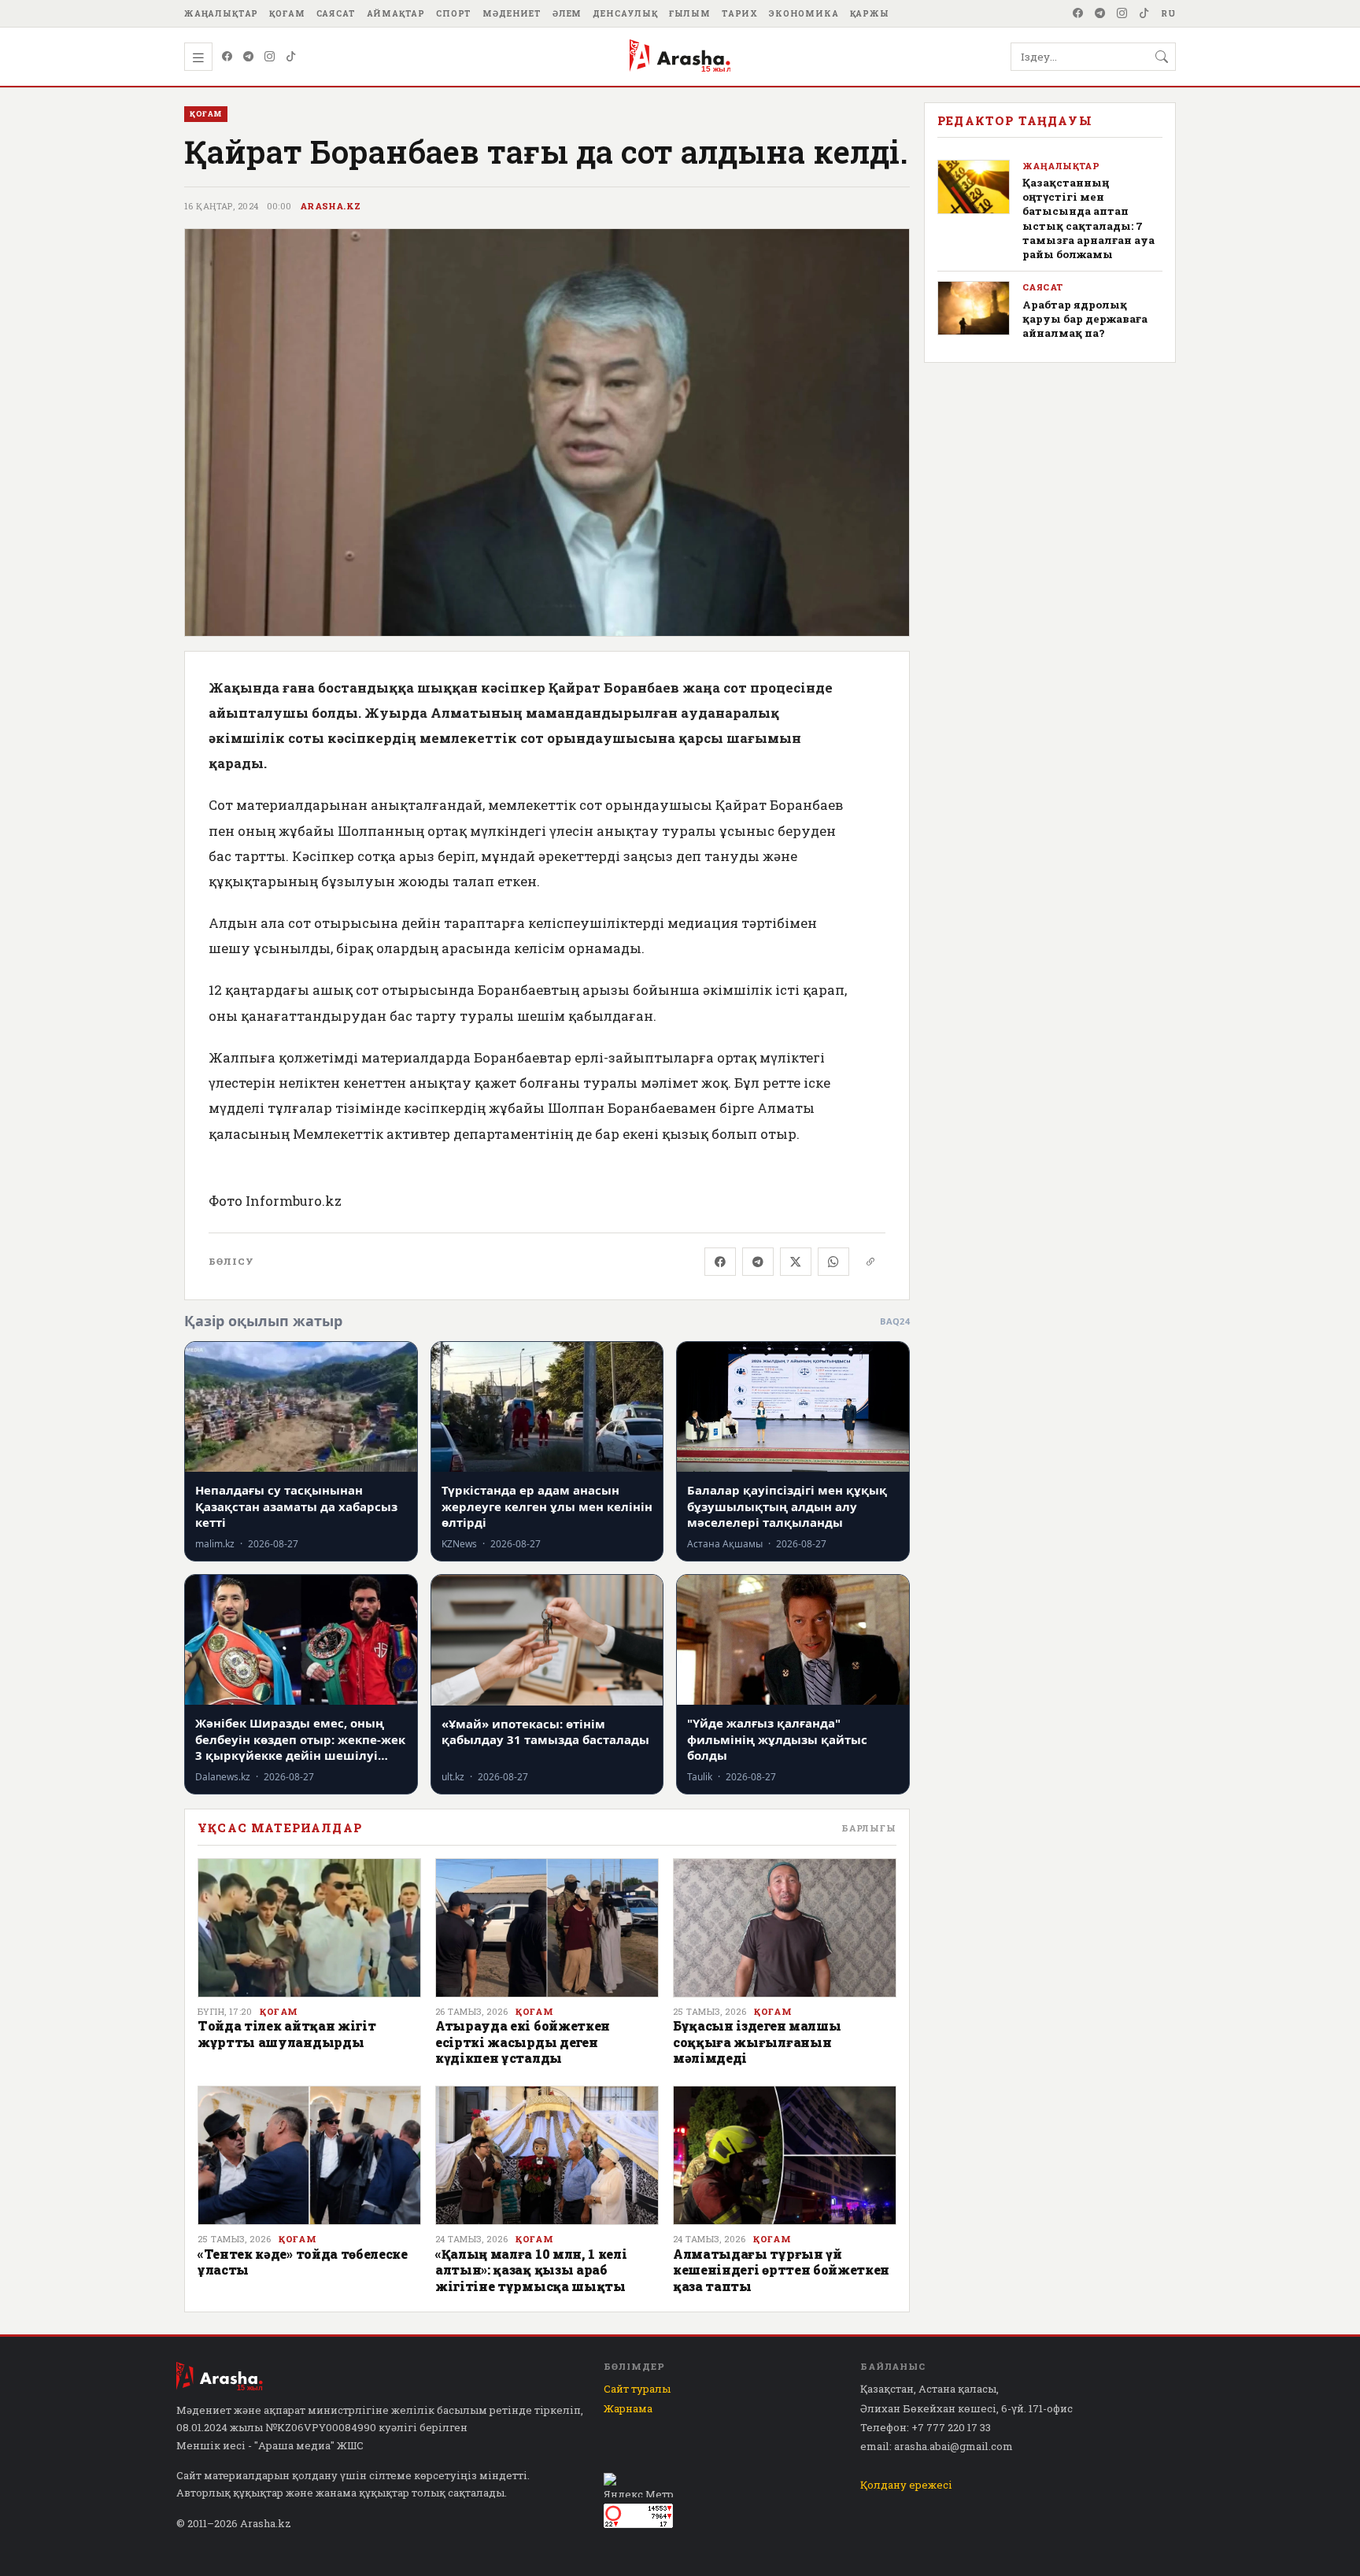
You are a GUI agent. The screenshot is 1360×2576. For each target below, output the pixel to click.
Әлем (567, 13)
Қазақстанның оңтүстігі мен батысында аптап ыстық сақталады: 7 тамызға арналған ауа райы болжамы (1088, 218)
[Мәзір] (198, 57)
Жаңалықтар (221, 13)
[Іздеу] (1162, 57)
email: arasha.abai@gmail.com (937, 2446)
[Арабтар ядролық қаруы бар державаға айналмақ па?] (974, 308)
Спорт (454, 13)
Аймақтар (396, 13)
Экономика (804, 13)
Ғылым (690, 13)
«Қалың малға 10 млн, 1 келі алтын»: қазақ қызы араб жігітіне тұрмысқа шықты (531, 2270)
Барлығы (869, 1828)
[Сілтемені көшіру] (870, 1262)
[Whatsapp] (833, 1262)
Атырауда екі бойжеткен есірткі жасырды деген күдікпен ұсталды (523, 2042)
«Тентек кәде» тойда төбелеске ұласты (303, 2262)
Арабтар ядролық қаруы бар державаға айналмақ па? (1085, 319)
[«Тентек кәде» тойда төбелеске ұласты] (309, 2156)
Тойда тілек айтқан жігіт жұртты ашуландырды (286, 2033)
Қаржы (870, 13)
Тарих (740, 13)
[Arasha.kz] (680, 57)
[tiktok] (1144, 13)
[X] (796, 1262)
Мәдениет (512, 13)
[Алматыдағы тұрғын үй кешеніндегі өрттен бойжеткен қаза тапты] (785, 2156)
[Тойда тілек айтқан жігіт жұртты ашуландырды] (309, 1928)
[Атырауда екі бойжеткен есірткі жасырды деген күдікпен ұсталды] (547, 1928)
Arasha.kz (331, 206)
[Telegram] (1100, 13)
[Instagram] (1122, 13)
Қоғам (287, 13)
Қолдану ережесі (906, 2485)
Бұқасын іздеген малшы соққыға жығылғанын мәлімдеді (757, 2042)
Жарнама (628, 2408)
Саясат (336, 13)
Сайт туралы (637, 2389)
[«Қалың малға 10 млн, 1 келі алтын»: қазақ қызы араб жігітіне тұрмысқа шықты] (547, 2156)
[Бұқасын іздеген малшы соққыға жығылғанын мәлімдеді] (785, 1928)
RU (1168, 13)
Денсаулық (625, 13)
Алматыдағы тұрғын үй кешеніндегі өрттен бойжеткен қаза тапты (781, 2270)
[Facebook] (1078, 13)
